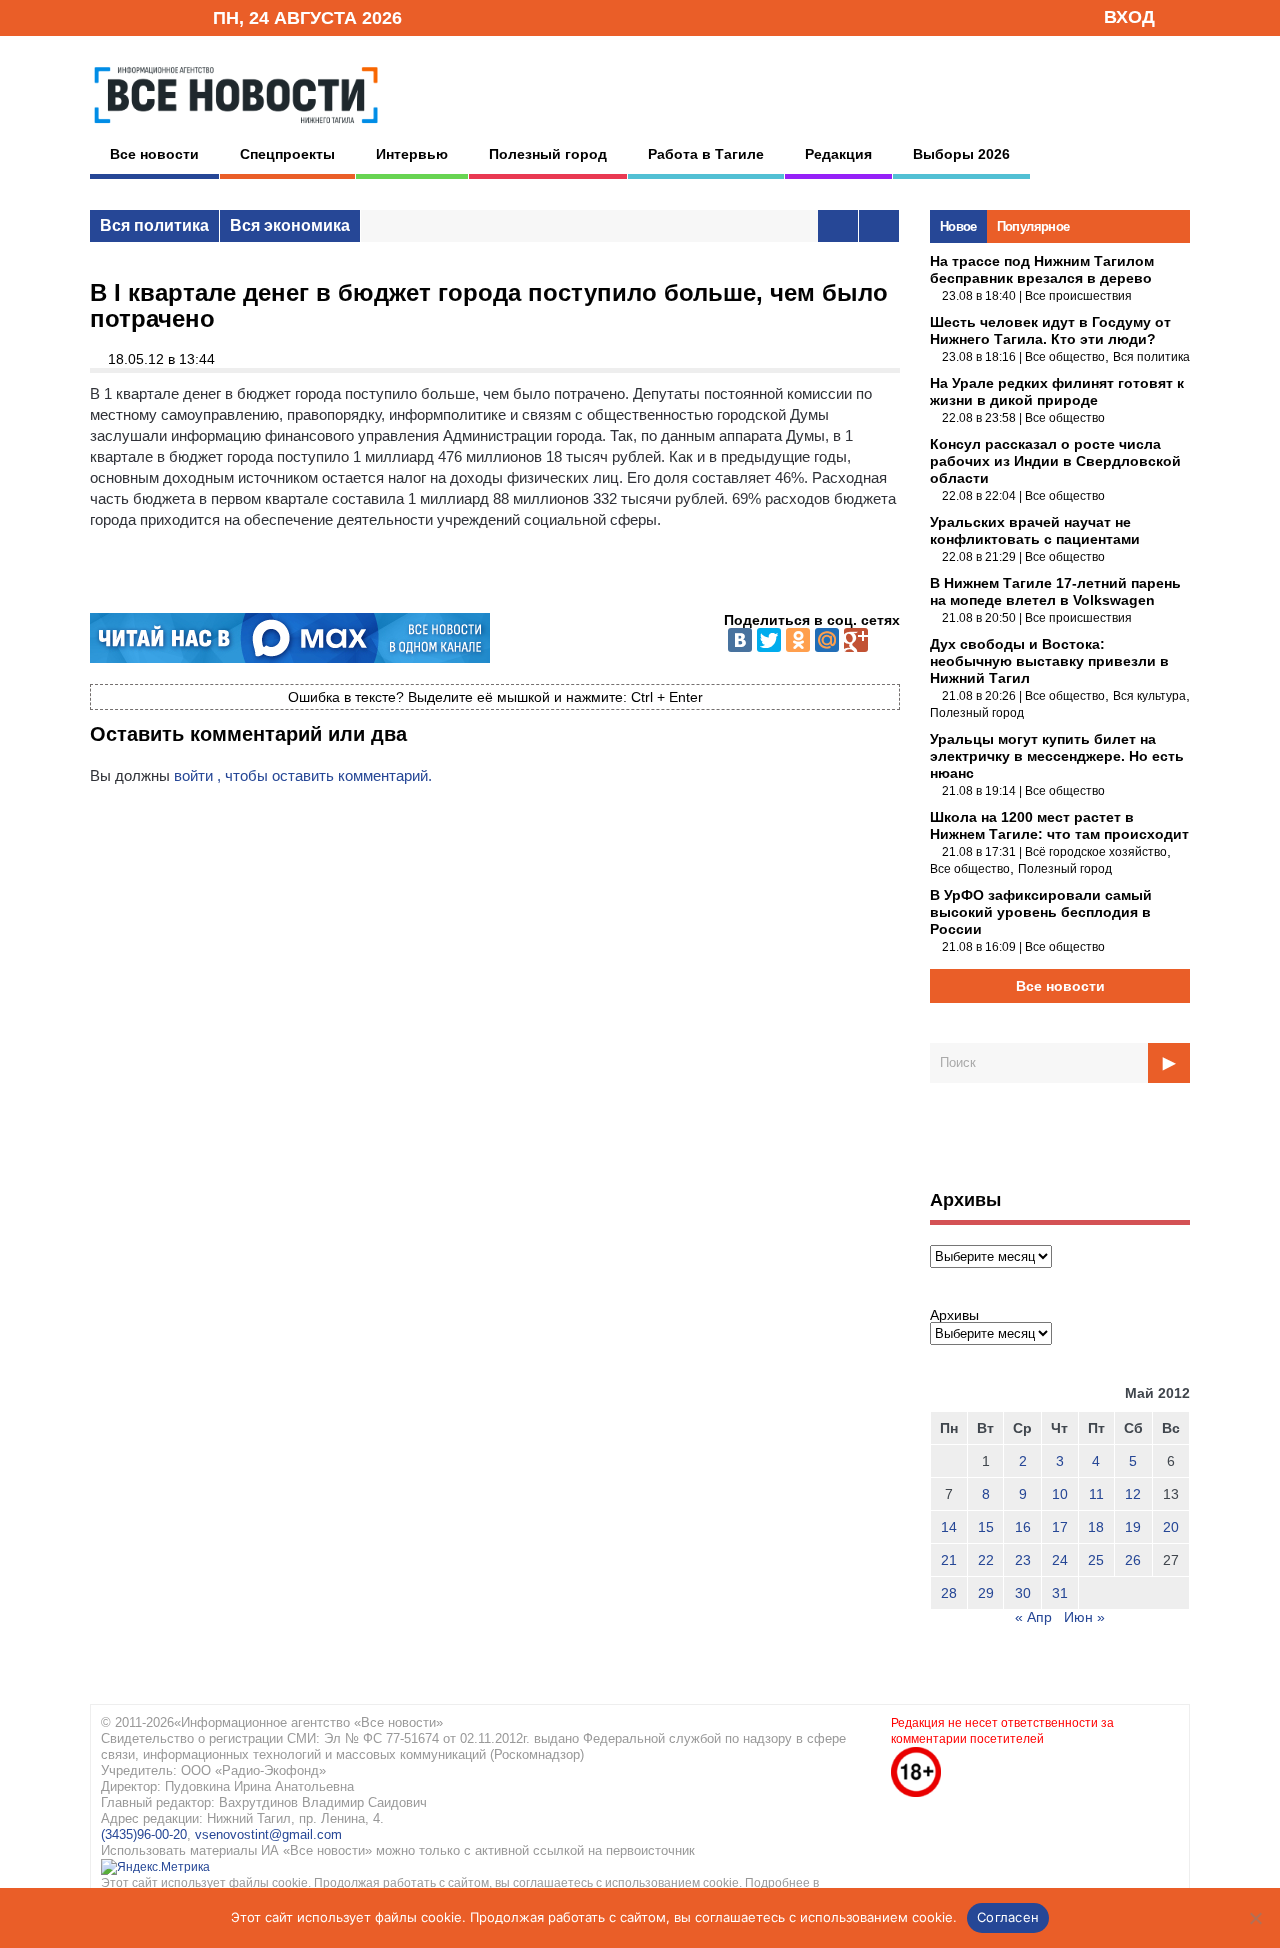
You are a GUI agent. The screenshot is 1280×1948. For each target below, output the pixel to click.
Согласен (1008, 1917)
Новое (958, 226)
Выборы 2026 (961, 154)
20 (1171, 1527)
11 (1096, 1494)
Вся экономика (290, 225)
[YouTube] (164, 16)
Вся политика (154, 225)
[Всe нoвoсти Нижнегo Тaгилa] (236, 129)
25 (1096, 1560)
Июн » (1084, 1617)
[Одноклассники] (798, 640)
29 (986, 1593)
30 (1023, 1593)
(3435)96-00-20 (144, 1834)
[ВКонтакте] (740, 640)
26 (1133, 1560)
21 (949, 1560)
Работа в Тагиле (706, 154)
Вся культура (1149, 696)
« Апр (1033, 1617)
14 (949, 1527)
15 (986, 1527)
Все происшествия (1078, 296)
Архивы (954, 1315)
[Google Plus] (856, 640)
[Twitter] (769, 640)
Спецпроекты (287, 154)
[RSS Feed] (133, 16)
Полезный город (548, 154)
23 (1023, 1560)
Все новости (154, 154)
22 (986, 1560)
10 (1060, 1494)
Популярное (1033, 226)
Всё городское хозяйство (1096, 852)
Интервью (412, 154)
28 (949, 1593)
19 (1133, 1527)
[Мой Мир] (827, 640)
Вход (1129, 17)
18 (1096, 1527)
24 (1060, 1560)
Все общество (1065, 357)
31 (1060, 1593)
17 (1060, 1527)
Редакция (838, 154)
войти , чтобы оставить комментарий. (303, 775)
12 (1133, 1494)
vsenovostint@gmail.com (268, 1834)
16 (1023, 1527)
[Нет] (1255, 1918)
